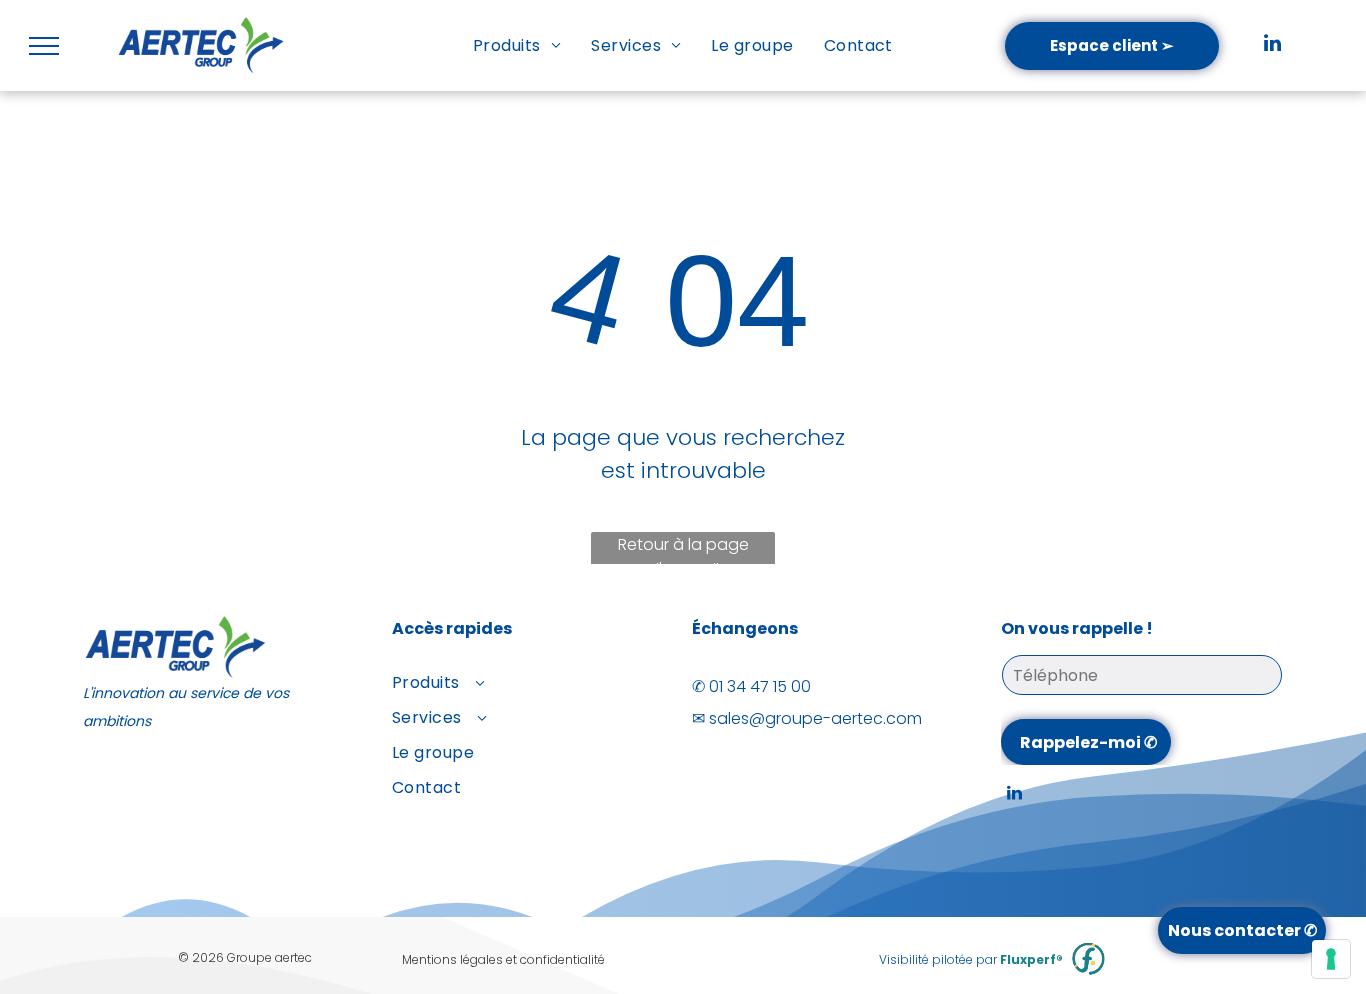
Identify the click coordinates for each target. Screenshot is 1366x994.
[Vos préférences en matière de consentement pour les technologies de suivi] (1331, 959)
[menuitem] (517, 45)
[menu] (44, 46)
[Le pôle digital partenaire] (1088, 959)
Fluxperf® (1031, 959)
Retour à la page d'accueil (683, 551)
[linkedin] (1272, 45)
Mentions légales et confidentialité (503, 959)
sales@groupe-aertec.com (815, 718)
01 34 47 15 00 (760, 686)
